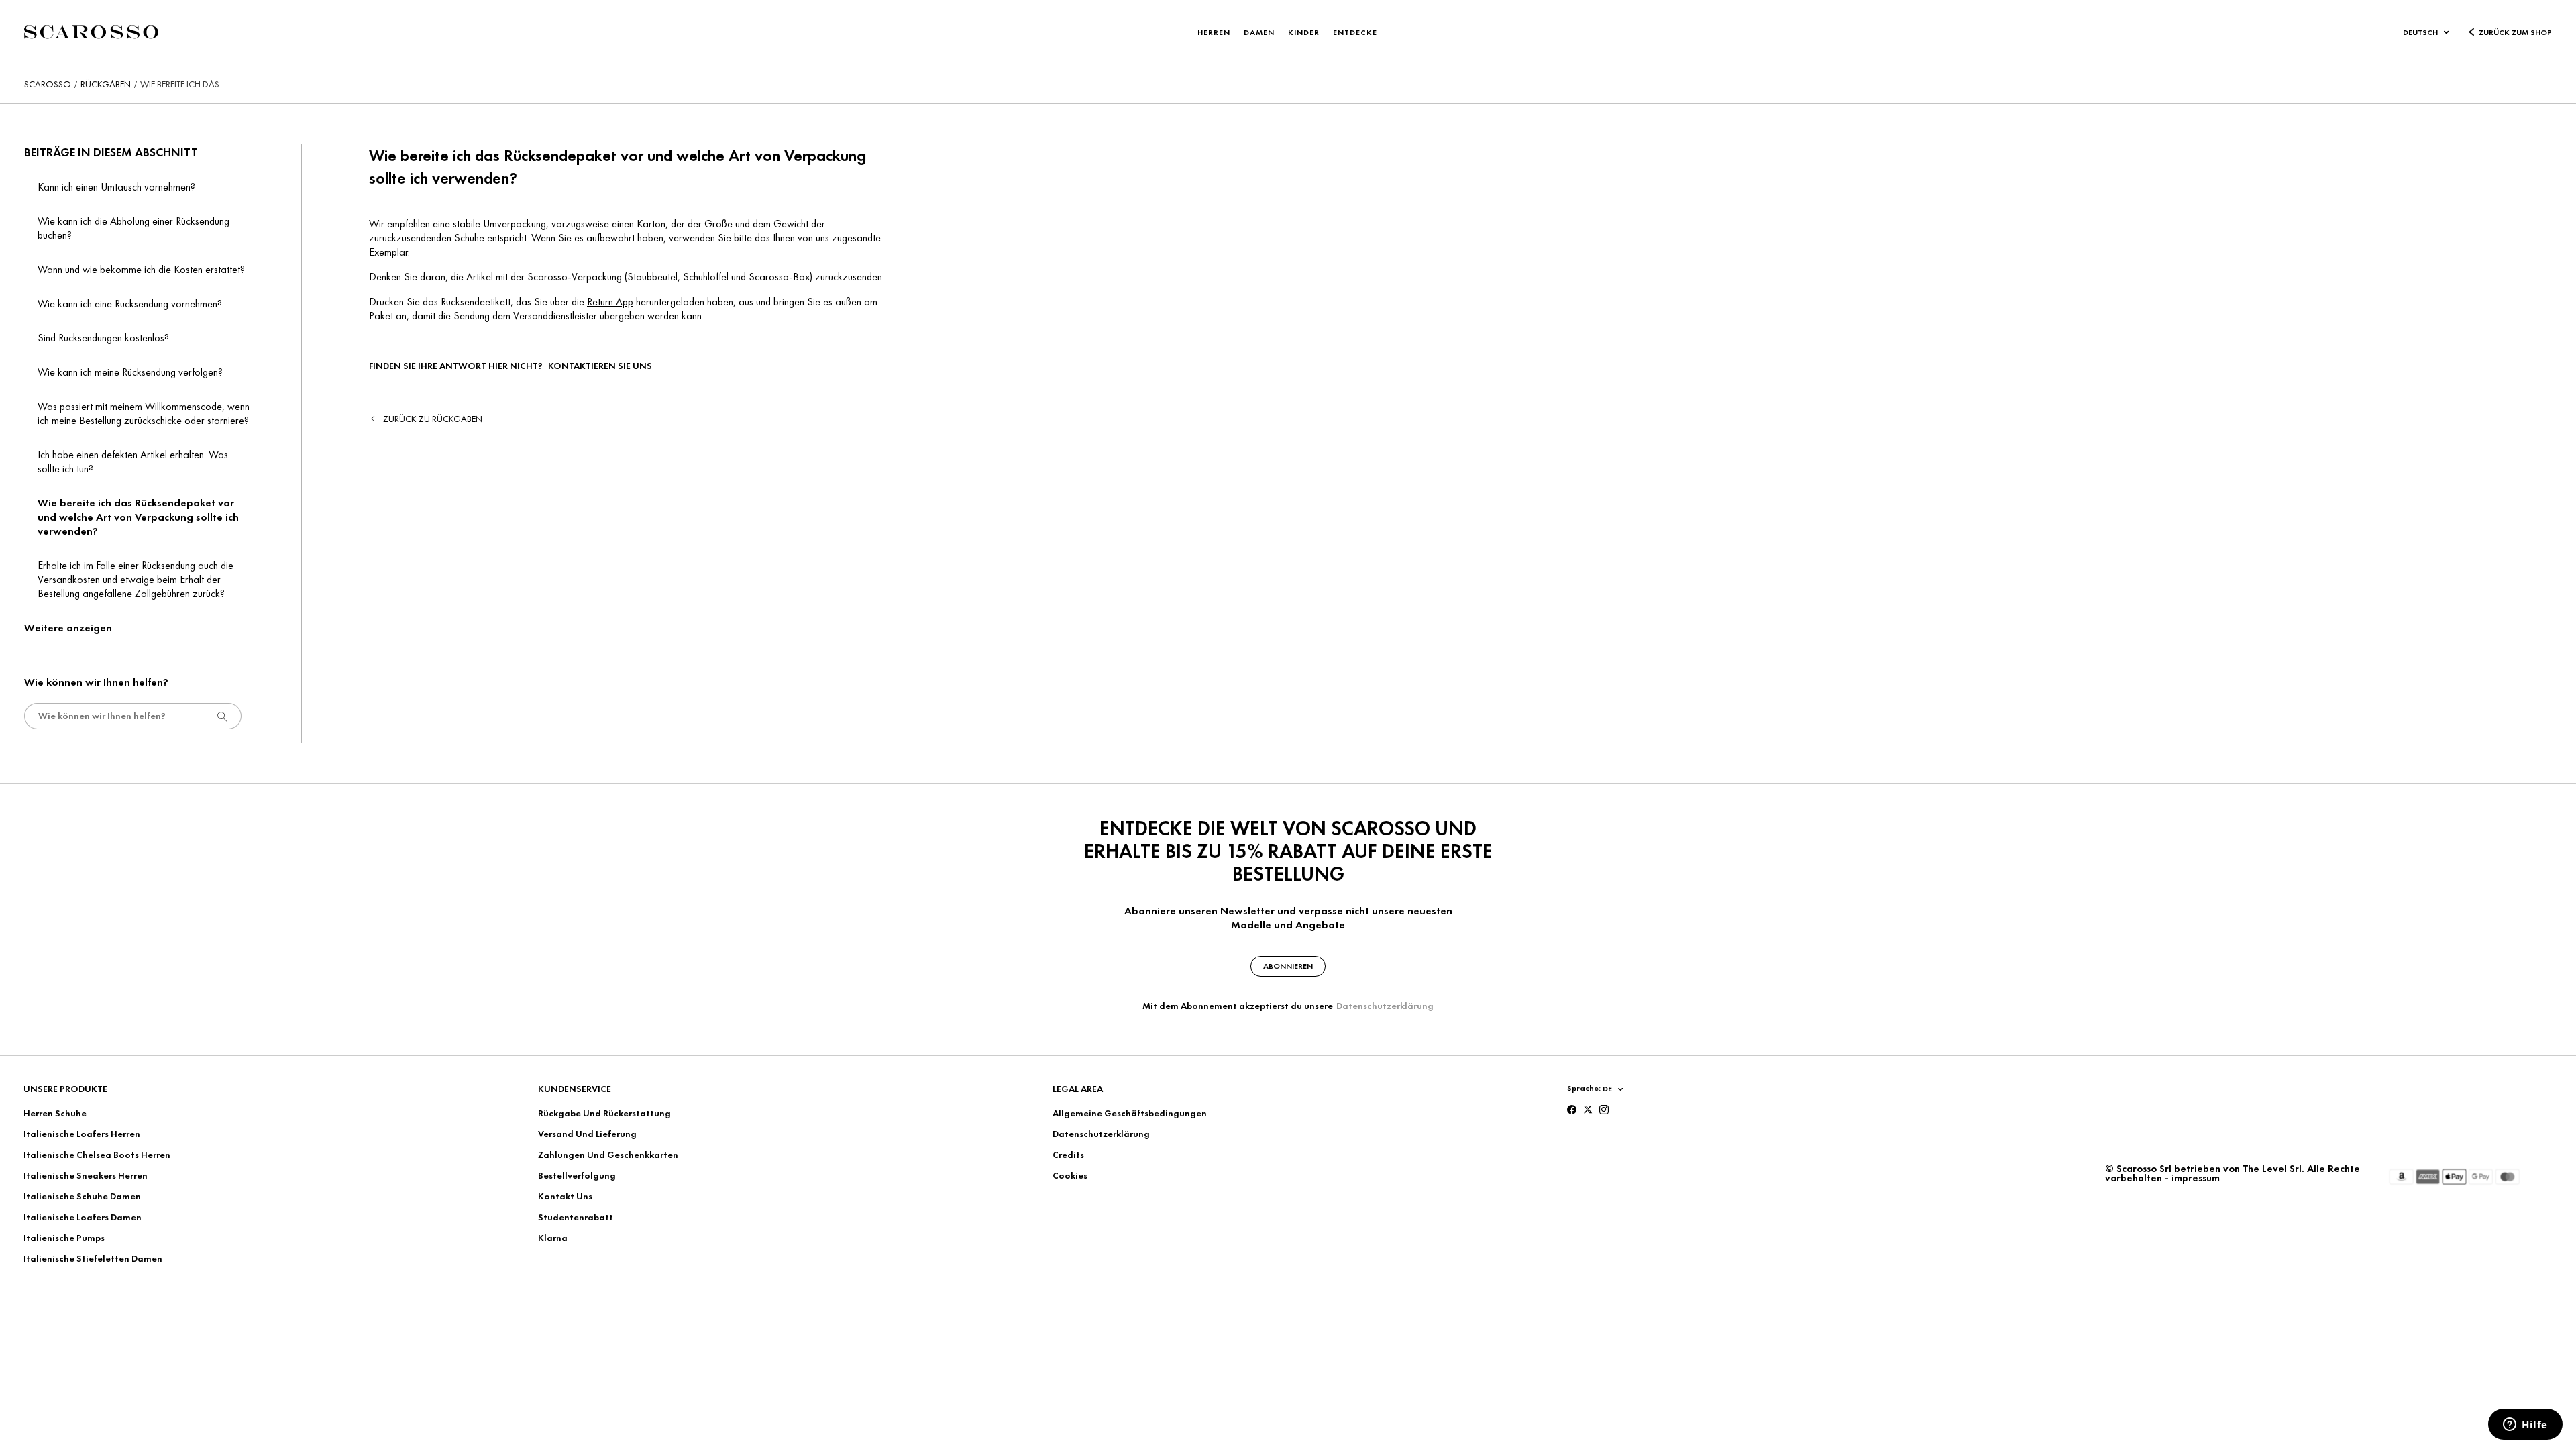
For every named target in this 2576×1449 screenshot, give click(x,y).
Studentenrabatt (576, 1217)
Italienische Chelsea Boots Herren (97, 1155)
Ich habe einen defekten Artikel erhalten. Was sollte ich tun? (133, 462)
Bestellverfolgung (577, 1175)
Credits (1068, 1155)
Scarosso (48, 84)
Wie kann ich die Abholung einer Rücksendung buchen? (133, 228)
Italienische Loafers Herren (82, 1134)
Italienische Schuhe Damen (82, 1196)
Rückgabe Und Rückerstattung (604, 1113)
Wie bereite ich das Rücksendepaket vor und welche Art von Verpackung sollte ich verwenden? (138, 517)
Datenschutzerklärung (1385, 1006)
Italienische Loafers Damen (83, 1217)
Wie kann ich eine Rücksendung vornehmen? (130, 304)
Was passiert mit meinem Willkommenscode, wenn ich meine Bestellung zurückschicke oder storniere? (144, 413)
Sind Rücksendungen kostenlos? (103, 338)
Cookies (1070, 1175)
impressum (2196, 1178)
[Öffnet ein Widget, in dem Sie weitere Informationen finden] (2525, 1426)
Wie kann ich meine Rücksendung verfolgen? (130, 372)
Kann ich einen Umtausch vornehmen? (116, 187)
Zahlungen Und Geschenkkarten (608, 1155)
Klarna (553, 1238)
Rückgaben (106, 84)
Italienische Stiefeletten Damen (93, 1258)
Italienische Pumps (64, 1238)
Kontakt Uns (565, 1196)
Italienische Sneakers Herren (86, 1175)
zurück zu (433, 419)
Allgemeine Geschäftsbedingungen (1130, 1113)
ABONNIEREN (1288, 966)
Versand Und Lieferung (587, 1134)
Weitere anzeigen (68, 628)
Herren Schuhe (55, 1113)
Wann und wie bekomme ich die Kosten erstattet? (141, 269)
